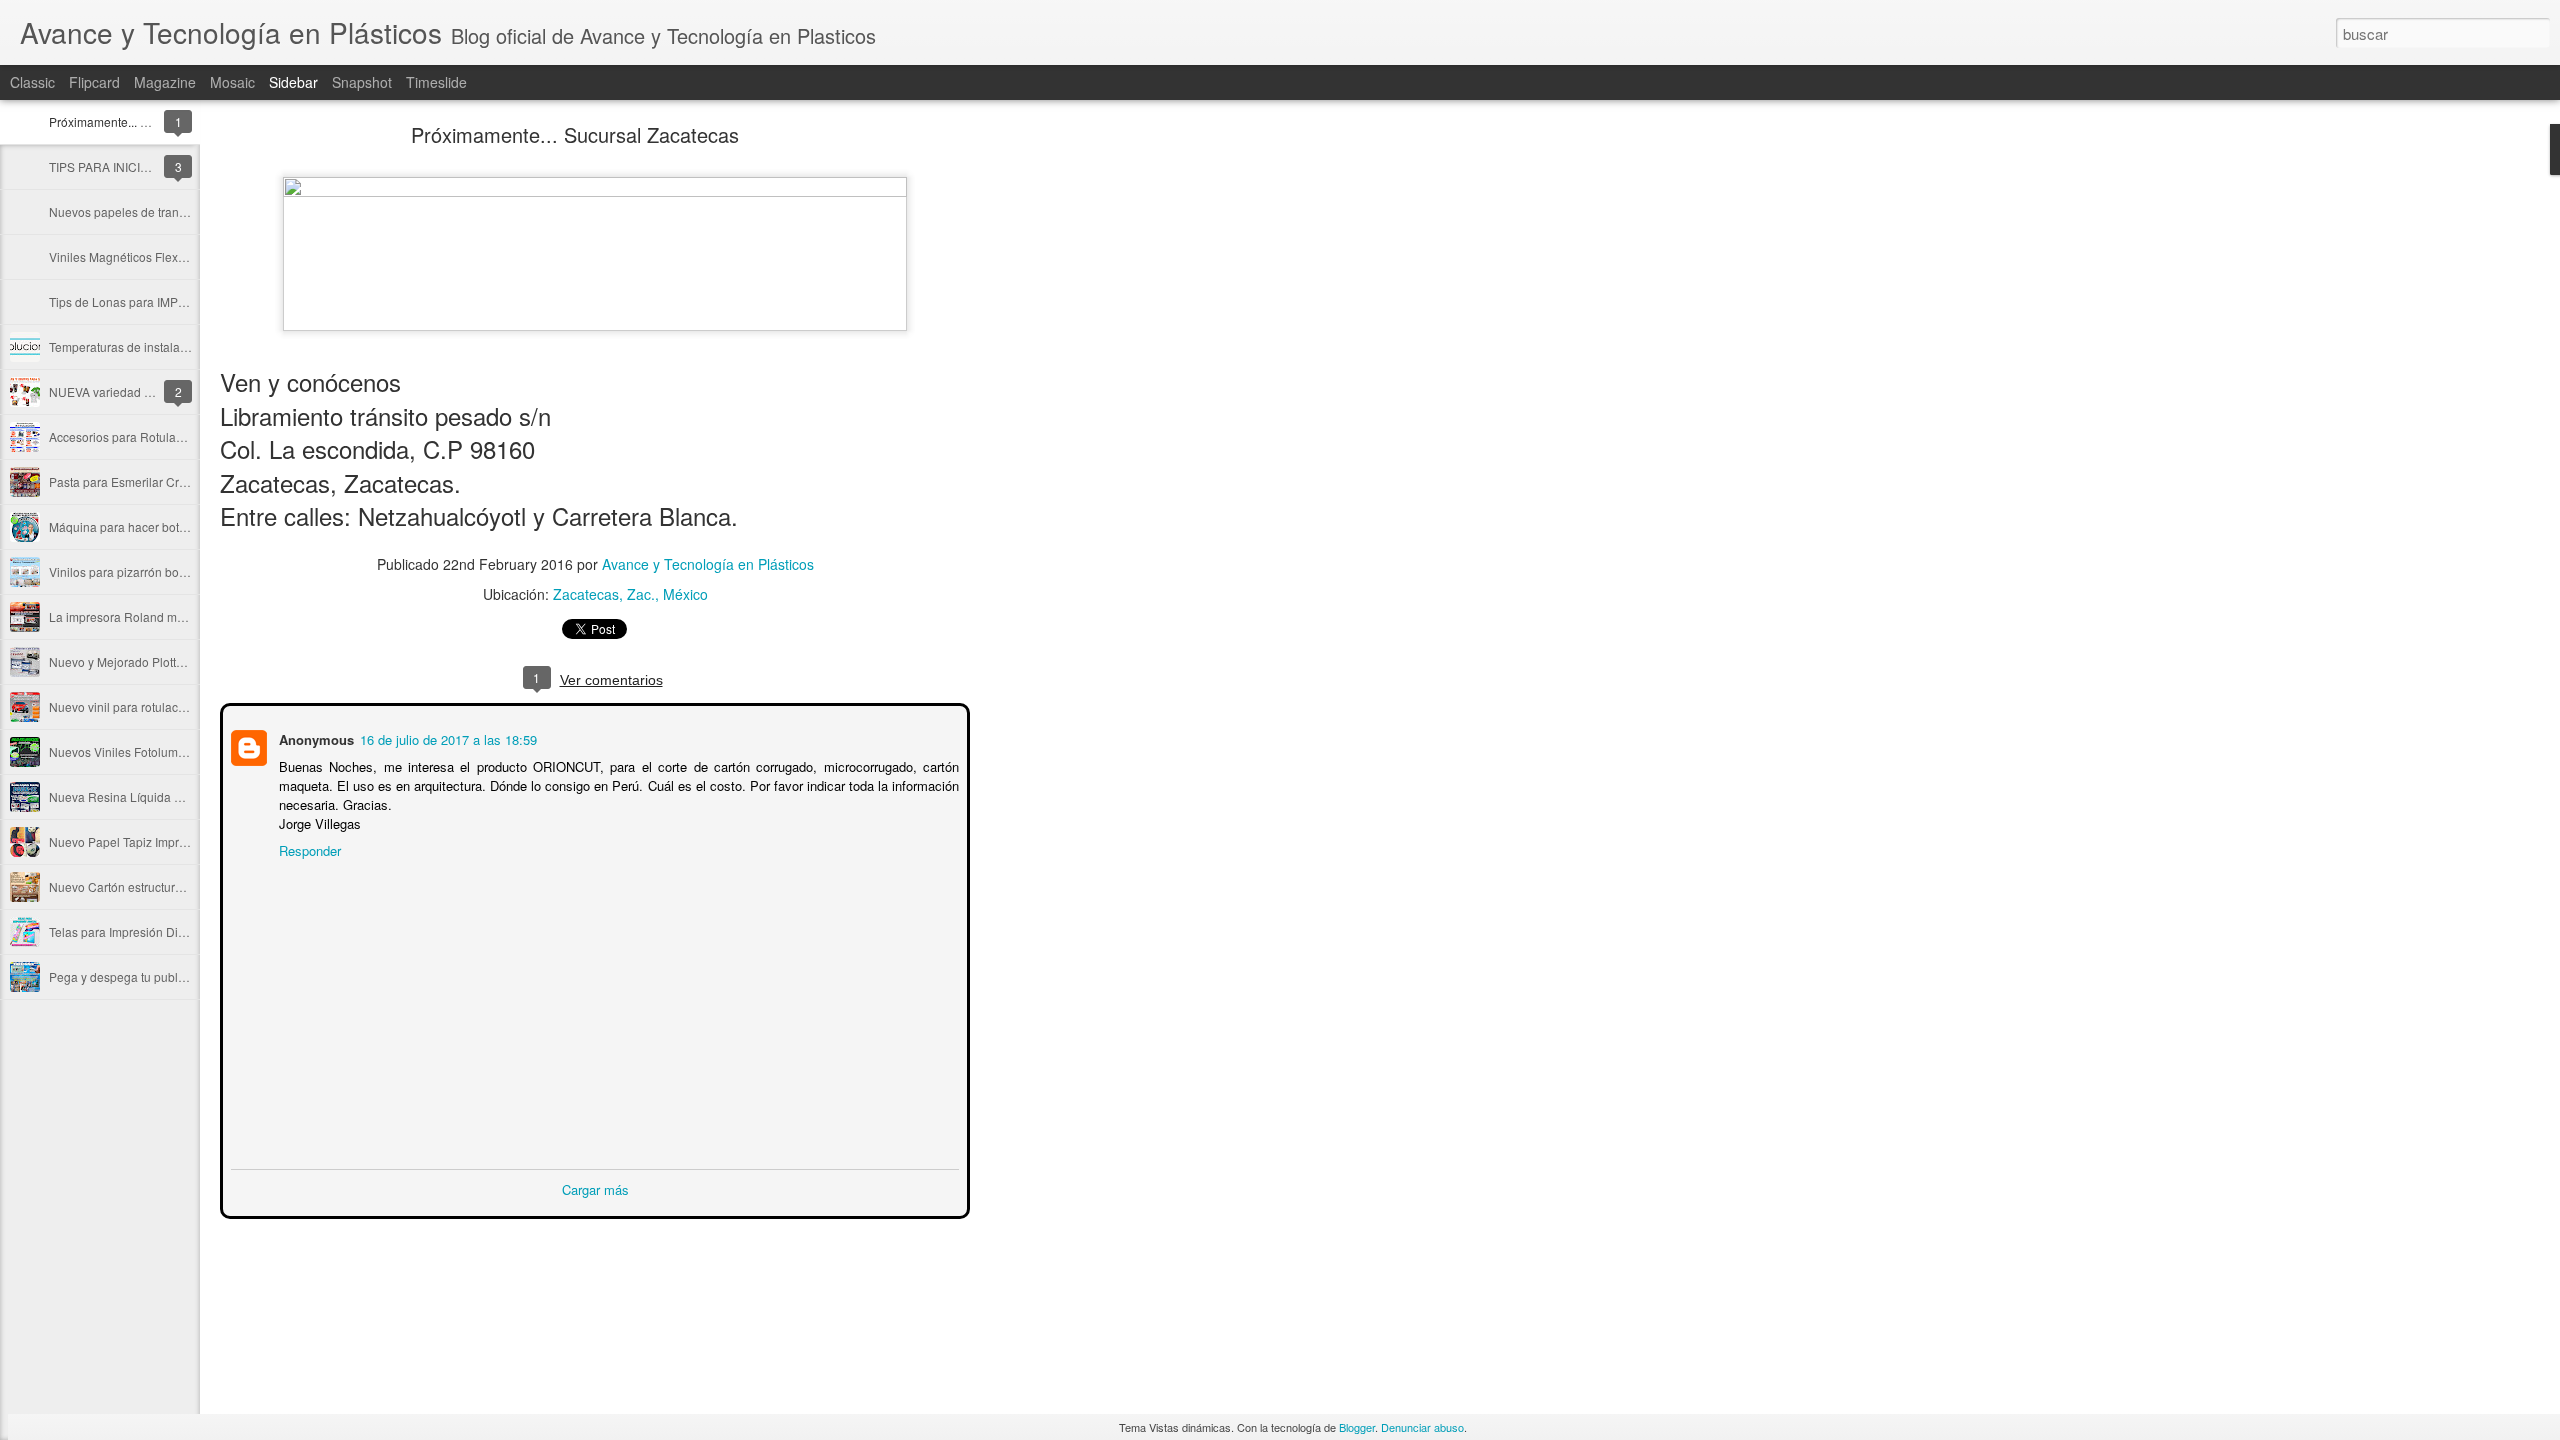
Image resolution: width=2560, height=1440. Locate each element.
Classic (32, 82)
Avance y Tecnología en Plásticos (708, 564)
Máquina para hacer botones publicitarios (162, 526)
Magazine (165, 82)
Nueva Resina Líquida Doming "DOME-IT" (163, 796)
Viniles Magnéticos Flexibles (126, 256)
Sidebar (293, 82)
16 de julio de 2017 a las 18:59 (446, 737)
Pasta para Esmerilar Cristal (125, 481)
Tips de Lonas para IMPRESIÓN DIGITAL (160, 301)
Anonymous (314, 737)
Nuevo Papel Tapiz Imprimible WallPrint (156, 841)
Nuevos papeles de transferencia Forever (161, 211)
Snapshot (362, 82)
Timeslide (436, 82)
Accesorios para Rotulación (124, 436)
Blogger (1357, 1427)
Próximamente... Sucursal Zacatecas (148, 121)
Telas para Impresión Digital (125, 931)
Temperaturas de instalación (126, 346)
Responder (308, 848)
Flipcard (94, 82)
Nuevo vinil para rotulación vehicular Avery (165, 706)
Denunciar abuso (1422, 1427)
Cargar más (595, 1187)
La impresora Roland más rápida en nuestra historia (190, 616)
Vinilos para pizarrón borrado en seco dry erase (178, 571)
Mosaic (232, 82)
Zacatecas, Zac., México (630, 594)
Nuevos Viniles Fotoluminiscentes (141, 751)
